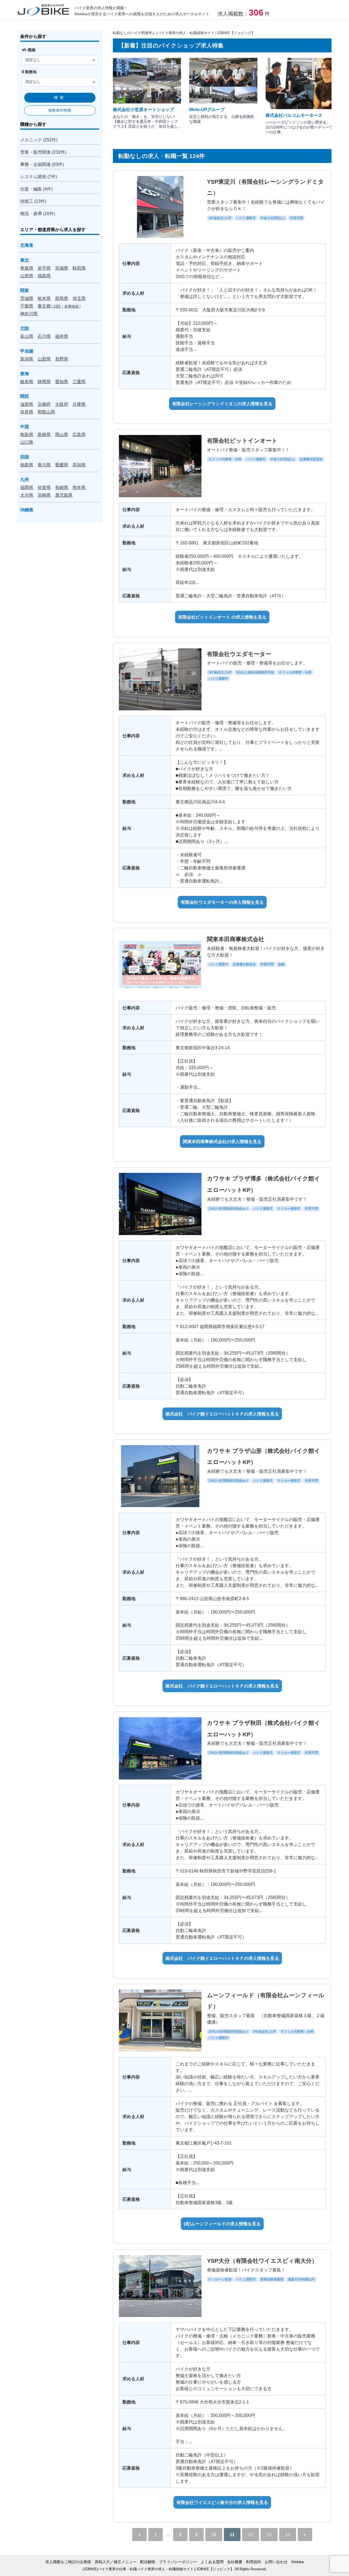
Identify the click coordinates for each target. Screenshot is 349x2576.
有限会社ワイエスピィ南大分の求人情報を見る (222, 2502)
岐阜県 (27, 381)
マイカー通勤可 (289, 1209)
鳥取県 (27, 434)
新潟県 (27, 359)
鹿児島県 (64, 495)
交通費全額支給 (311, 459)
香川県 (44, 465)
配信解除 (148, 2562)
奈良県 (27, 412)
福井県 (62, 336)
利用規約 (254, 2562)
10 (214, 2535)
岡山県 (62, 434)
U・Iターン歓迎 (220, 2279)
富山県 (27, 336)
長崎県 (62, 487)
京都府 (44, 404)
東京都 (44, 306)
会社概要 (235, 2562)
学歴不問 (296, 218)
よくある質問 (212, 2562)
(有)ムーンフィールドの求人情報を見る (222, 2224)
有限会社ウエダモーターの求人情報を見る (222, 902)
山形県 (27, 276)
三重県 (79, 381)
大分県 (27, 495)
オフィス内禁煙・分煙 (225, 459)
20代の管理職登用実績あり (228, 1209)
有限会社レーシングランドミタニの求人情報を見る (222, 404)
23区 (57, 306)
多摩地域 (71, 306)
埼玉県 (79, 298)
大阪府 (62, 404)
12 (251, 2535)
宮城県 (62, 268)
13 (269, 2535)
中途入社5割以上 (273, 218)
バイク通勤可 (246, 218)
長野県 (62, 359)
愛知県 (62, 381)
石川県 (44, 336)
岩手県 (44, 268)
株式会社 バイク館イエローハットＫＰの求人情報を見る (222, 1414)
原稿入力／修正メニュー (116, 2562)
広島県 (79, 434)
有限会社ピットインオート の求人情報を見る (222, 617)
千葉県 (27, 306)
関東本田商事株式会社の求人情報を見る (222, 1141)
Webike (298, 2562)
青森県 (27, 268)
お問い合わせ (276, 2562)
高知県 (79, 465)
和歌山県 (46, 412)
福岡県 (27, 487)
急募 (281, 964)
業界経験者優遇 (272, 2279)
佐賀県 (44, 487)
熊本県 (79, 487)
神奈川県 (29, 314)
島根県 (44, 434)
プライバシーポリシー (178, 2562)
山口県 (27, 442)
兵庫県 (79, 404)
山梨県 (44, 359)
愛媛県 (62, 465)
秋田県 (79, 268)
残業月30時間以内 (301, 2279)
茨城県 (27, 298)
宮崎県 (44, 495)
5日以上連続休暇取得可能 (255, 672)
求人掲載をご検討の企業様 (68, 2562)
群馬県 (62, 298)
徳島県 (27, 465)
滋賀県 (27, 404)
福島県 (44, 276)
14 (288, 2535)
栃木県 (44, 298)
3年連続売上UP (220, 218)
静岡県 (44, 381)
